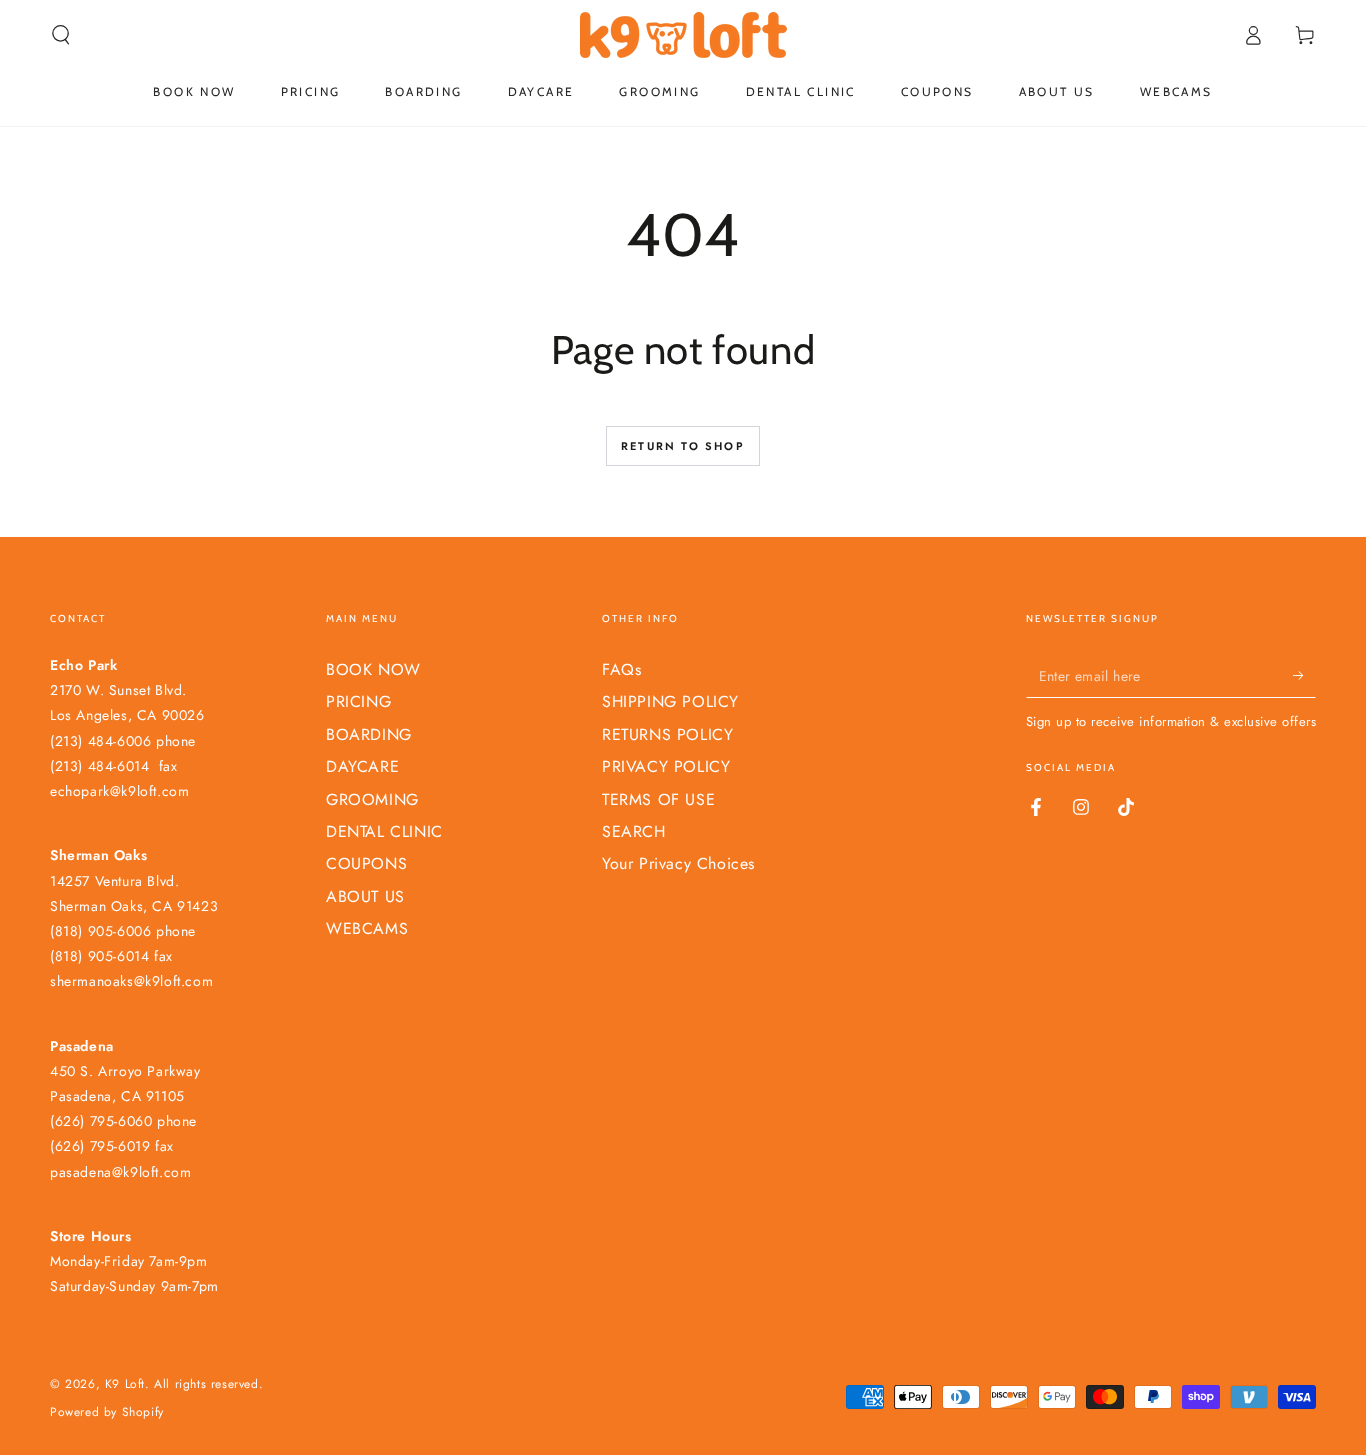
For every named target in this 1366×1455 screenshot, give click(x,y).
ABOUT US (365, 896)
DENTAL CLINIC (384, 831)
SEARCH (634, 831)
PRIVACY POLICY (666, 766)
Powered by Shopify (107, 1412)
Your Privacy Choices (678, 863)
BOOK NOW (373, 669)
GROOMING (372, 799)
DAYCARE (362, 766)
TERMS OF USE (658, 799)
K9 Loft (125, 1384)
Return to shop (683, 446)
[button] (61, 35)
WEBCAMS (367, 928)
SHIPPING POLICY (670, 701)
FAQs (621, 669)
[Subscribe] (1304, 675)
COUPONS (366, 863)
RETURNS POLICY (667, 734)
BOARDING (369, 734)
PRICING (358, 701)
